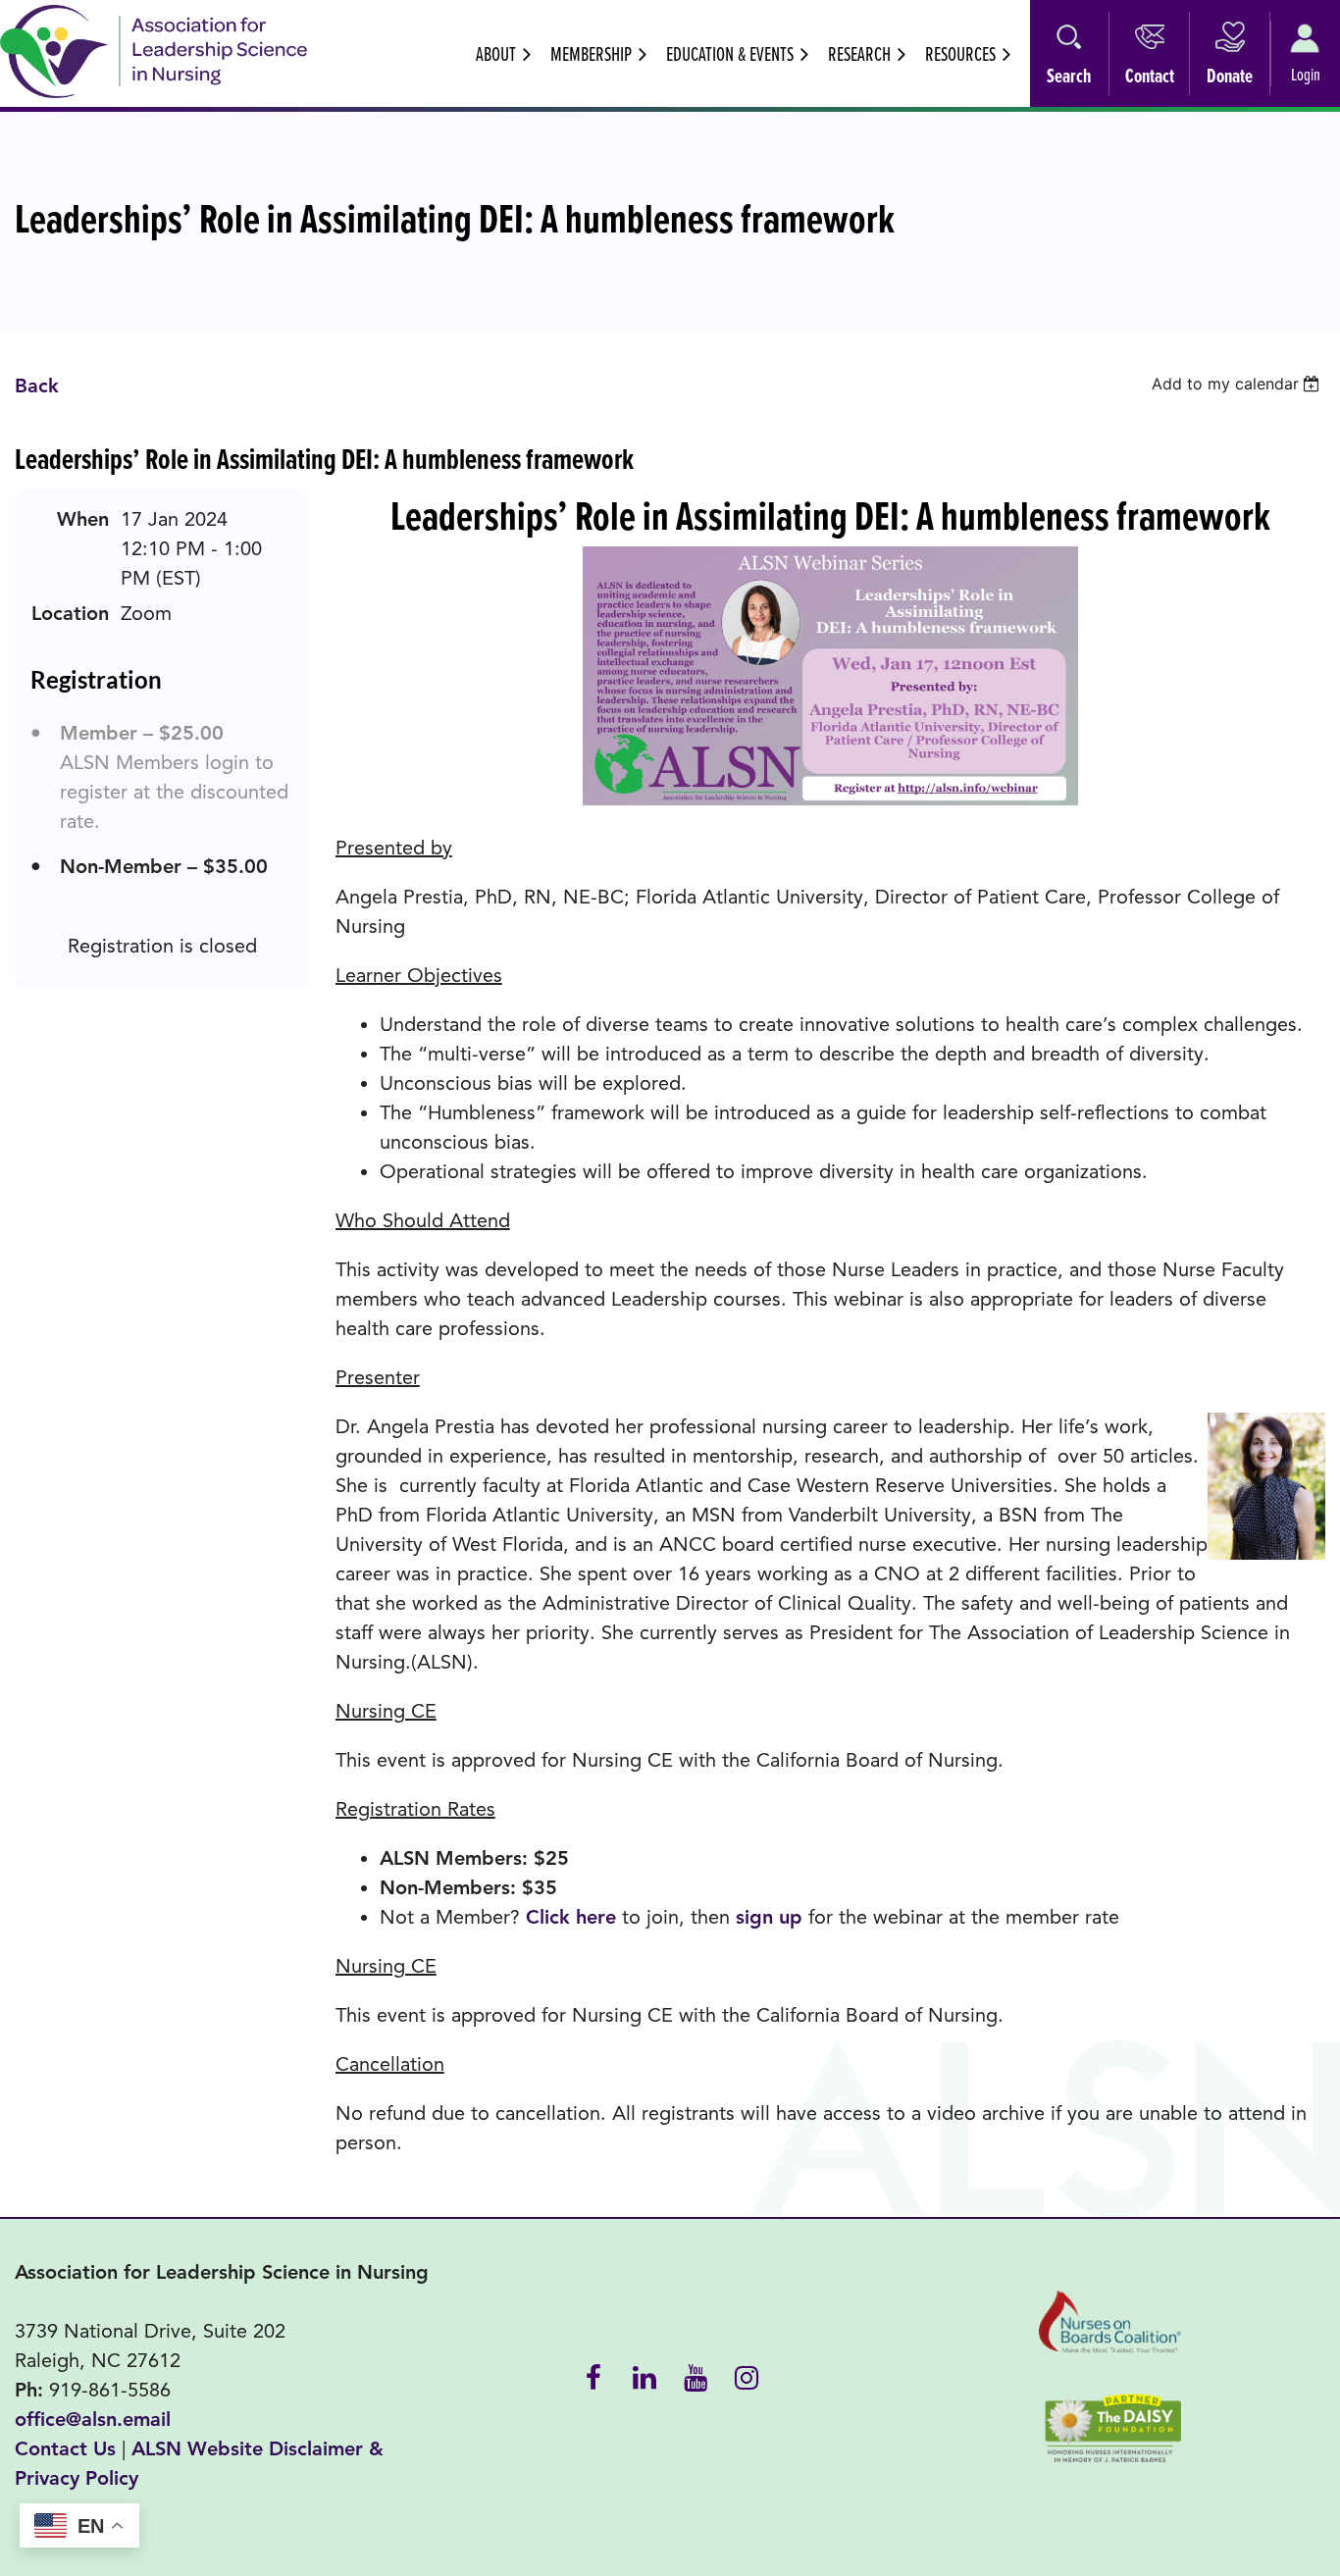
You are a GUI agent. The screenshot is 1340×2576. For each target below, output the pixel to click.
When (83, 519)
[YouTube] (696, 2376)
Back (37, 386)
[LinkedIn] (644, 2376)
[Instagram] (747, 2376)
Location (70, 614)
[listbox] (1238, 384)
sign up (769, 1917)
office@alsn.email (93, 2420)
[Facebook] (593, 2376)
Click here (571, 1917)
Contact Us (65, 2449)
